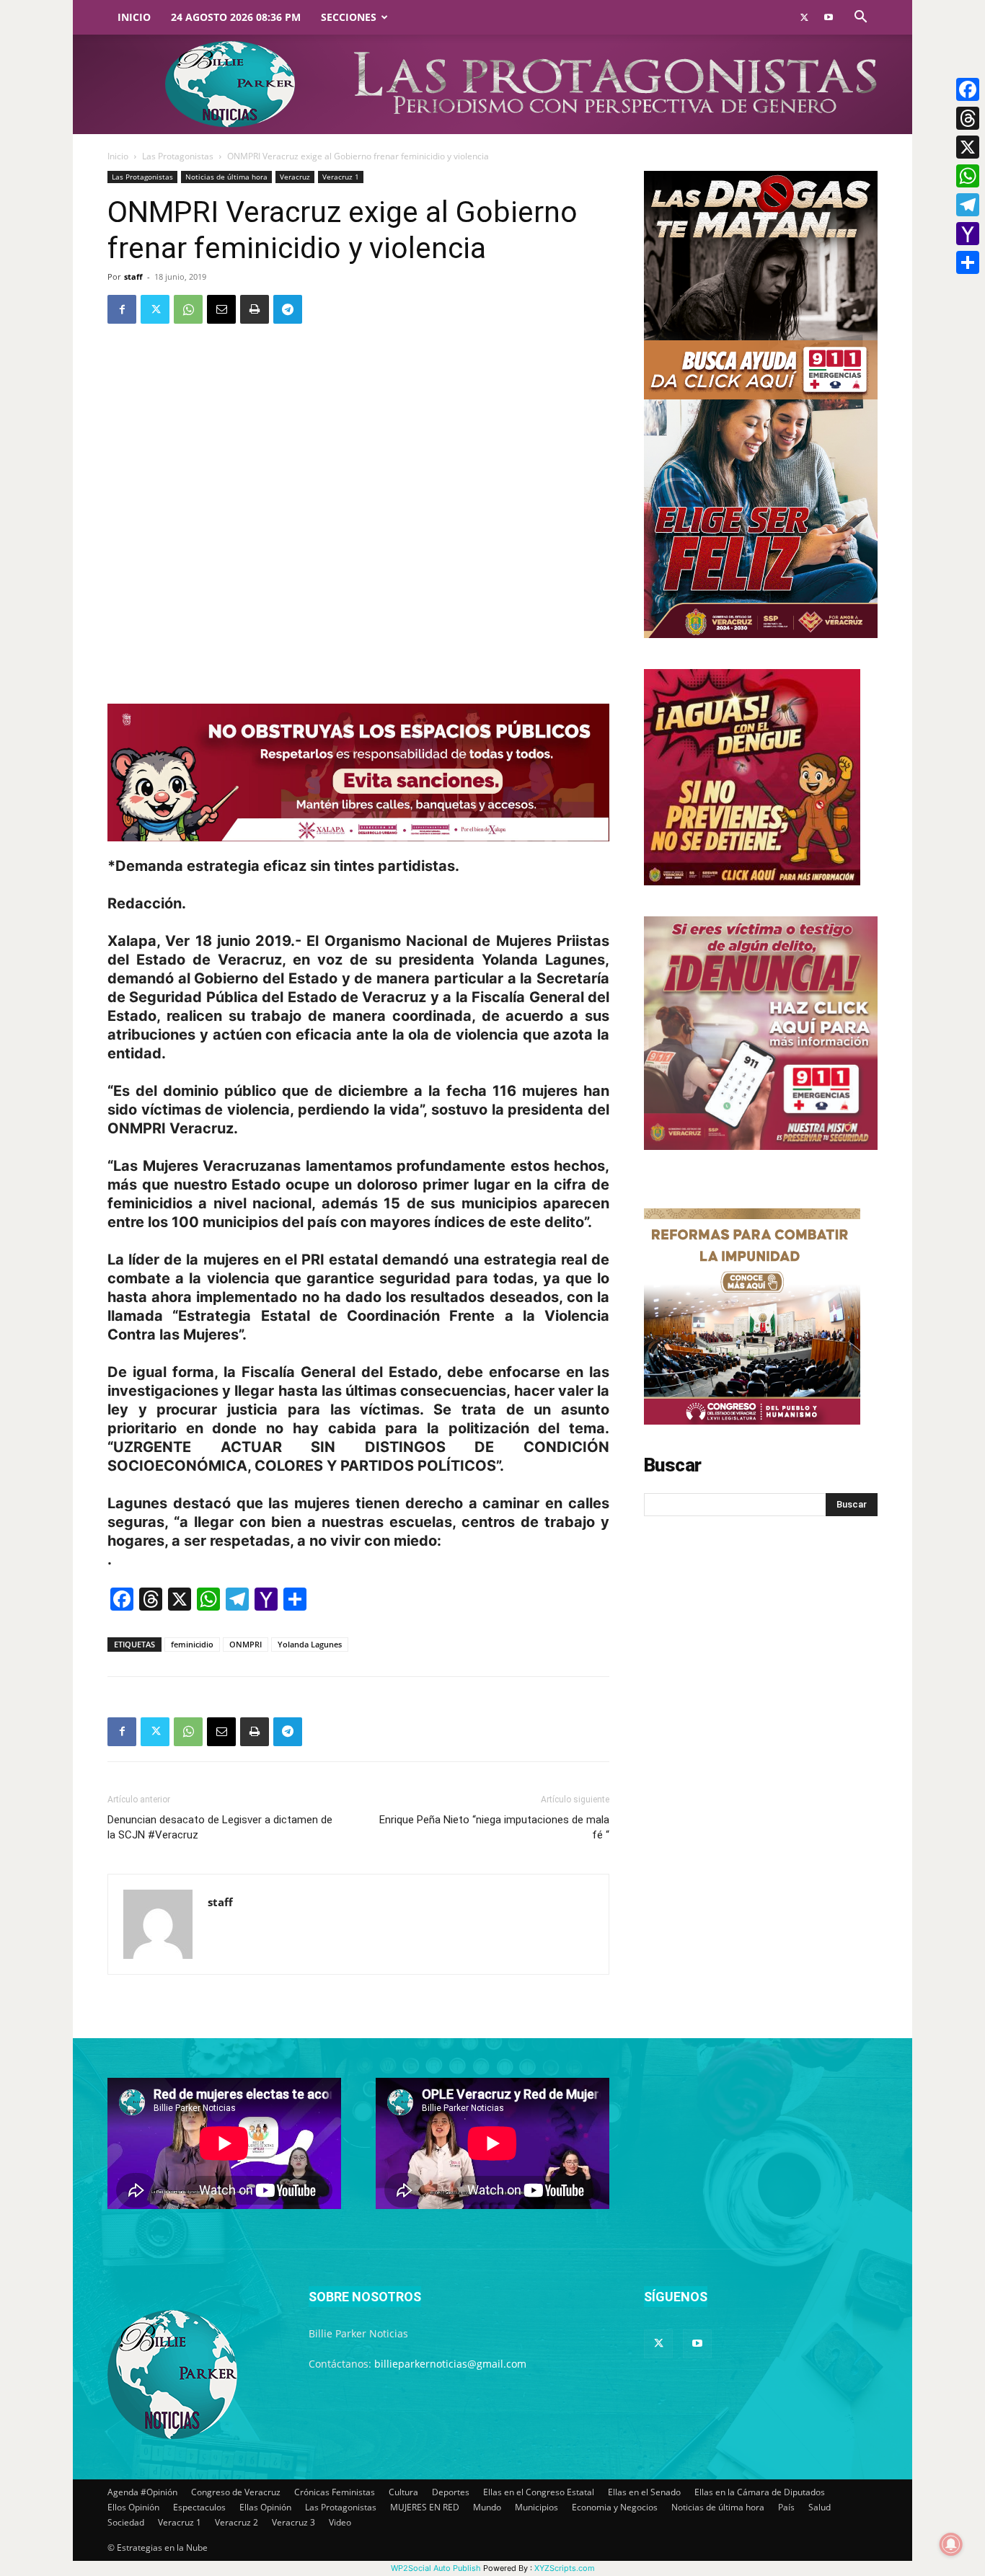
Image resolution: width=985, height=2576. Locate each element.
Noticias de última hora (226, 177)
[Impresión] (255, 309)
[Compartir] (968, 262)
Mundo (487, 2507)
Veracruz (295, 177)
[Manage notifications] (951, 2544)
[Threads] (968, 118)
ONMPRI (246, 1644)
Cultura (403, 2492)
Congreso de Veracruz (236, 2492)
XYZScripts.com (565, 2568)
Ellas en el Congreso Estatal (539, 2492)
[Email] (221, 309)
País (786, 2507)
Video (340, 2522)
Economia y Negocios (615, 2507)
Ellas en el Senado (644, 2492)
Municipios (536, 2507)
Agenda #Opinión (142, 2492)
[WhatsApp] (188, 309)
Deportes (451, 2492)
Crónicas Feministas (335, 2492)
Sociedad (126, 2522)
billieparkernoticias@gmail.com (450, 2364)
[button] (860, 18)
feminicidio (192, 1644)
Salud (820, 2507)
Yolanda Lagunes (310, 1644)
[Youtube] (829, 17)
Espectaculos (199, 2507)
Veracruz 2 (237, 2522)
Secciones (349, 17)
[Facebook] (122, 309)
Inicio (134, 17)
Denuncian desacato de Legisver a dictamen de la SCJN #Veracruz (220, 1827)
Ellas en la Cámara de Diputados (760, 2492)
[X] (968, 147)
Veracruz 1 (341, 177)
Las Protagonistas (178, 156)
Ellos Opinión (133, 2507)
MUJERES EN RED (425, 2507)
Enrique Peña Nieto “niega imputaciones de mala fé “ (494, 1827)
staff (133, 276)
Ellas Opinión (265, 2507)
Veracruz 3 (293, 2522)
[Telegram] (288, 309)
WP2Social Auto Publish (436, 2568)
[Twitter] (804, 17)
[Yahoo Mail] (968, 234)
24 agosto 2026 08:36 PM (236, 17)
